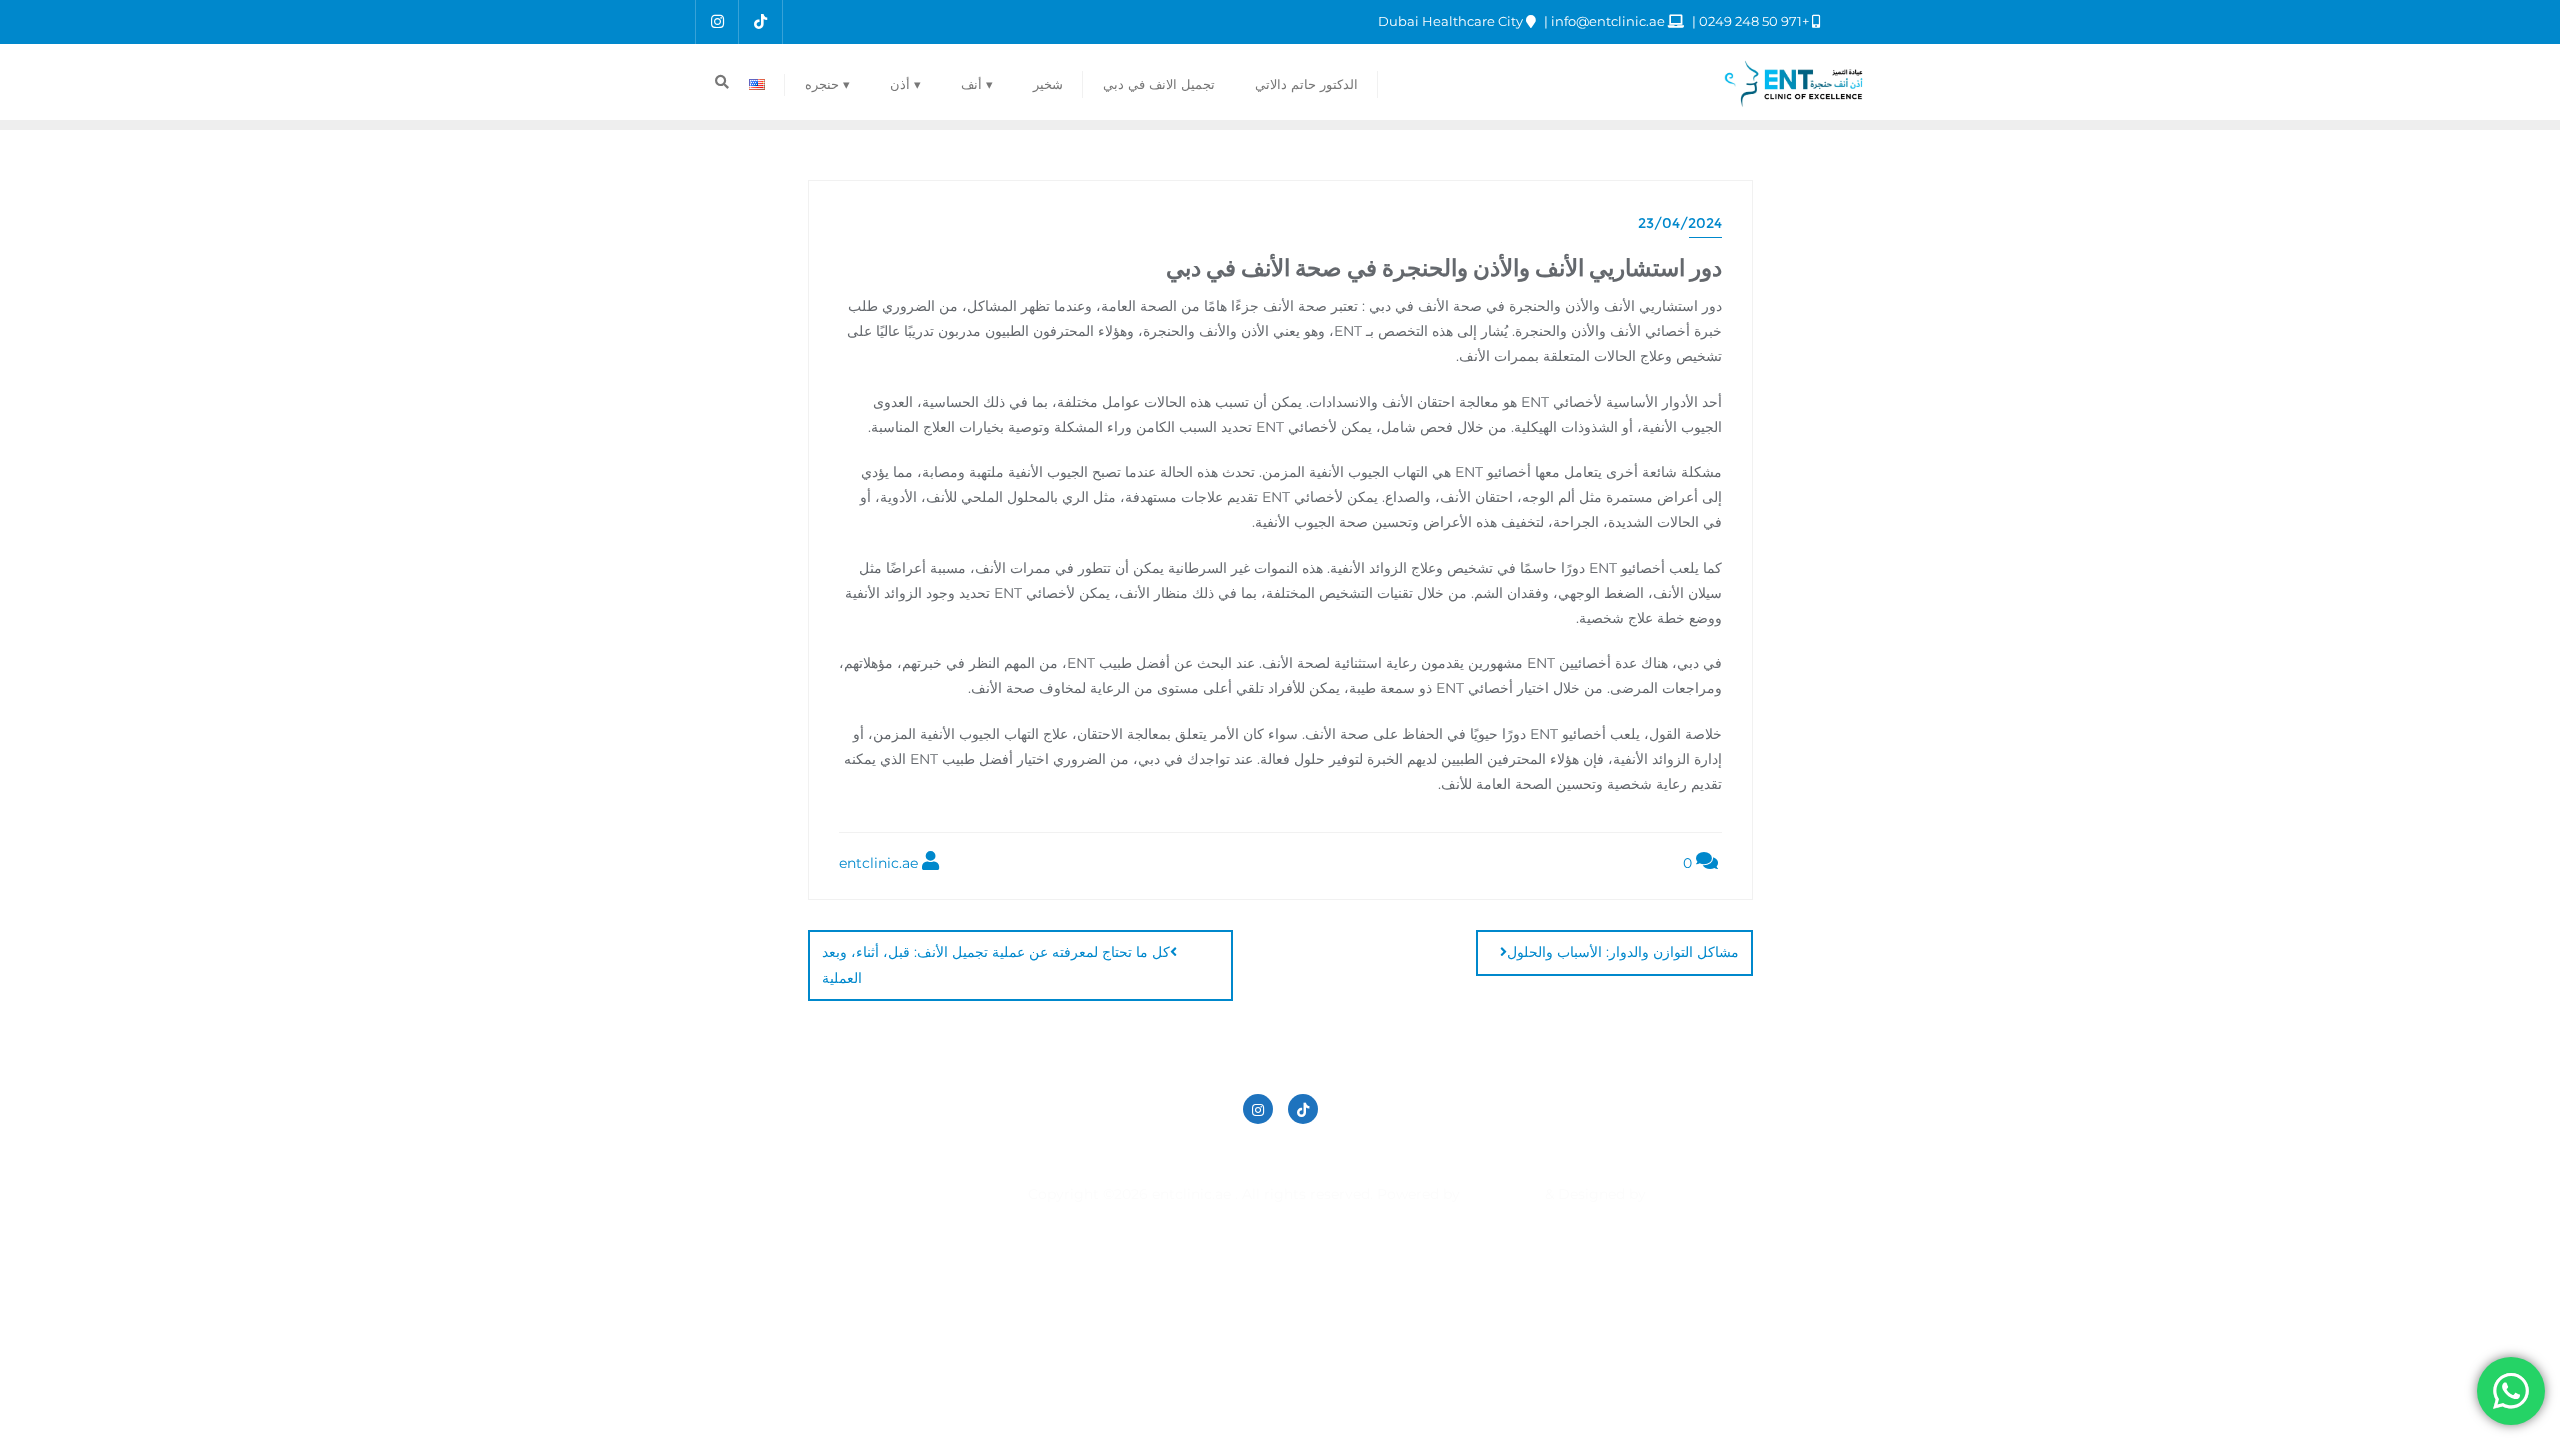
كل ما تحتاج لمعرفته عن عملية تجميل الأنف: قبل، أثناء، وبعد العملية (996, 964)
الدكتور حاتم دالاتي (1540, 1153)
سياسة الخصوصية (1254, 1153)
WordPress (1502, 1194)
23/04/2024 (1680, 223)
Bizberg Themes (971, 1194)
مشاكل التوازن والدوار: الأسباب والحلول (1623, 952)
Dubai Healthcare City (1452, 21)
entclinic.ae (880, 863)
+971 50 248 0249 (1754, 21)
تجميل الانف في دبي (1396, 1153)
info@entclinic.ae (1608, 21)
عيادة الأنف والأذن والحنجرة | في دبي (1064, 1153)
